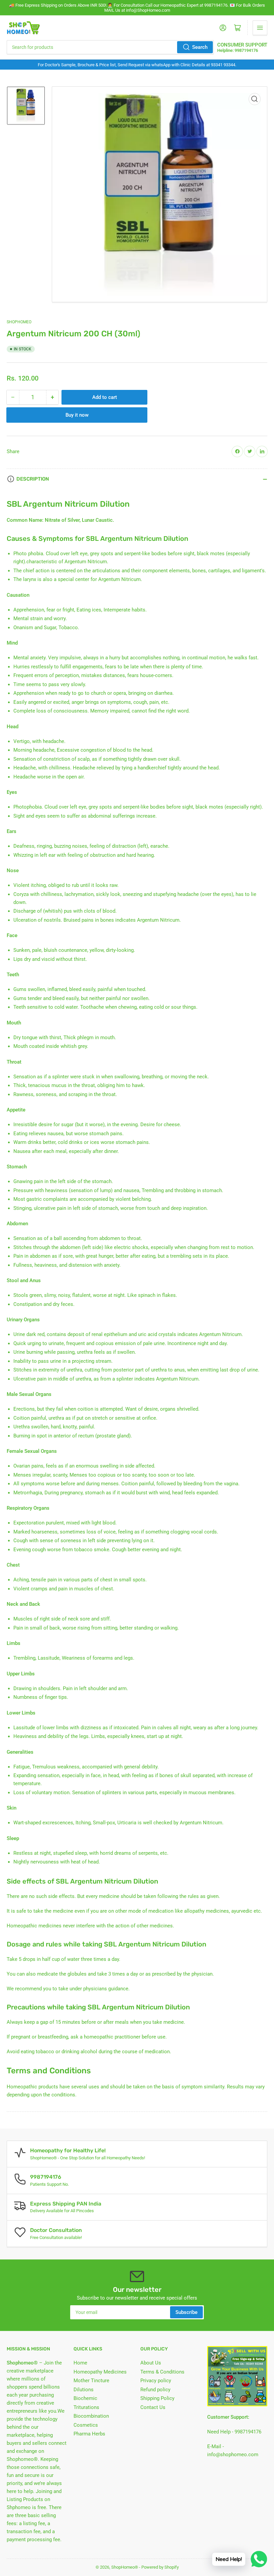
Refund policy (155, 2390)
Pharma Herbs (89, 2434)
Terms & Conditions (162, 2372)
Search (200, 47)
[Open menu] (260, 28)
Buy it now (77, 415)
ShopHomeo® (125, 2567)
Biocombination (91, 2416)
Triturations (86, 2407)
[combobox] (110, 47)
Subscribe (186, 2312)
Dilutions (84, 2390)
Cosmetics (86, 2425)
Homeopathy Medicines (100, 2372)
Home (80, 2363)
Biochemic (85, 2398)
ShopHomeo (19, 322)
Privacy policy (156, 2381)
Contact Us (153, 2407)
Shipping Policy (157, 2398)
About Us (151, 2363)
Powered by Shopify (160, 2567)
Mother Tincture (91, 2381)
